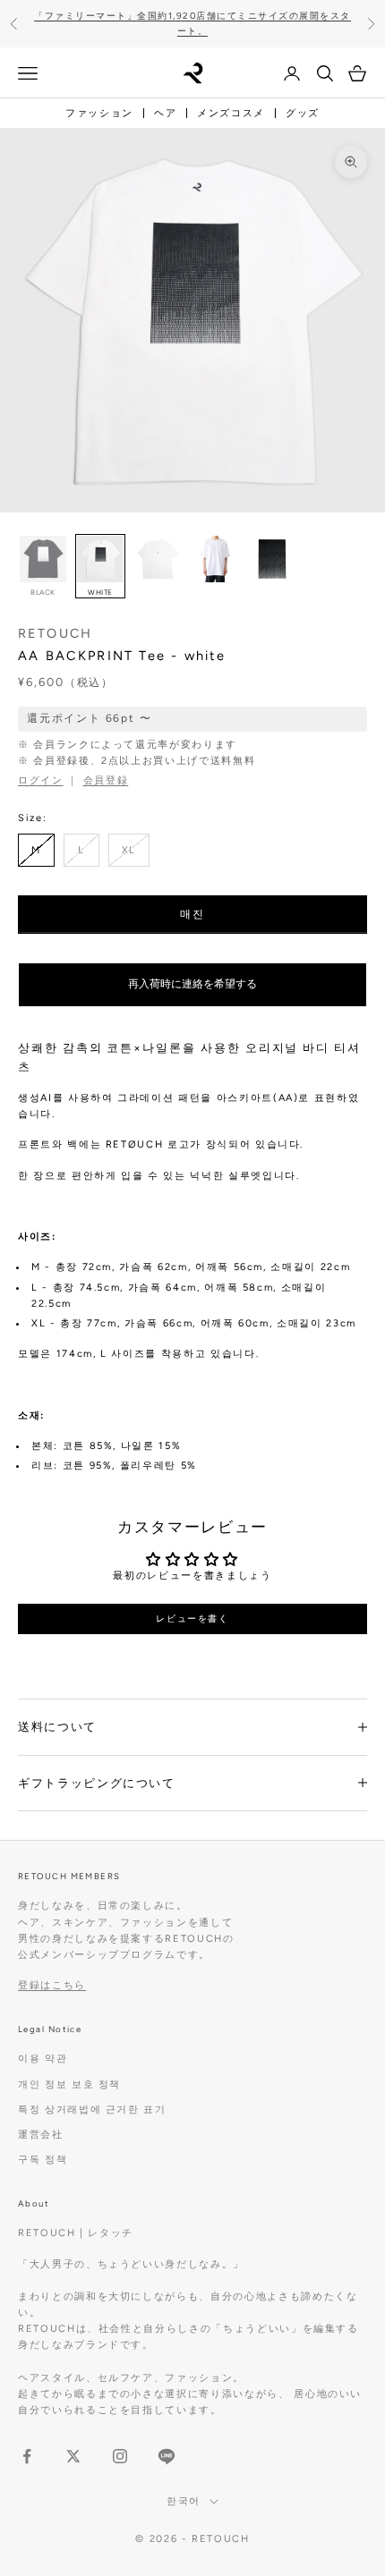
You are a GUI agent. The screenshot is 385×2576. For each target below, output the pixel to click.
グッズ (303, 113)
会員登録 (106, 780)
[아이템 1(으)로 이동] (158, 559)
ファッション (99, 113)
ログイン (41, 780)
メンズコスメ (231, 113)
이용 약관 (43, 2059)
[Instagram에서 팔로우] (120, 2456)
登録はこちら (52, 1985)
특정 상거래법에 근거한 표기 (92, 2110)
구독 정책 (43, 2160)
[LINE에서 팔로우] (167, 2456)
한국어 (184, 2501)
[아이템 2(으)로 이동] (215, 559)
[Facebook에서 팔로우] (27, 2456)
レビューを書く (192, 1618)
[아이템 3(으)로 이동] (272, 559)
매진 (192, 914)
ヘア (165, 113)
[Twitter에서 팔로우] (73, 2456)
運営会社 (41, 2135)
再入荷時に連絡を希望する (192, 984)
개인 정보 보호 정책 (69, 2085)
